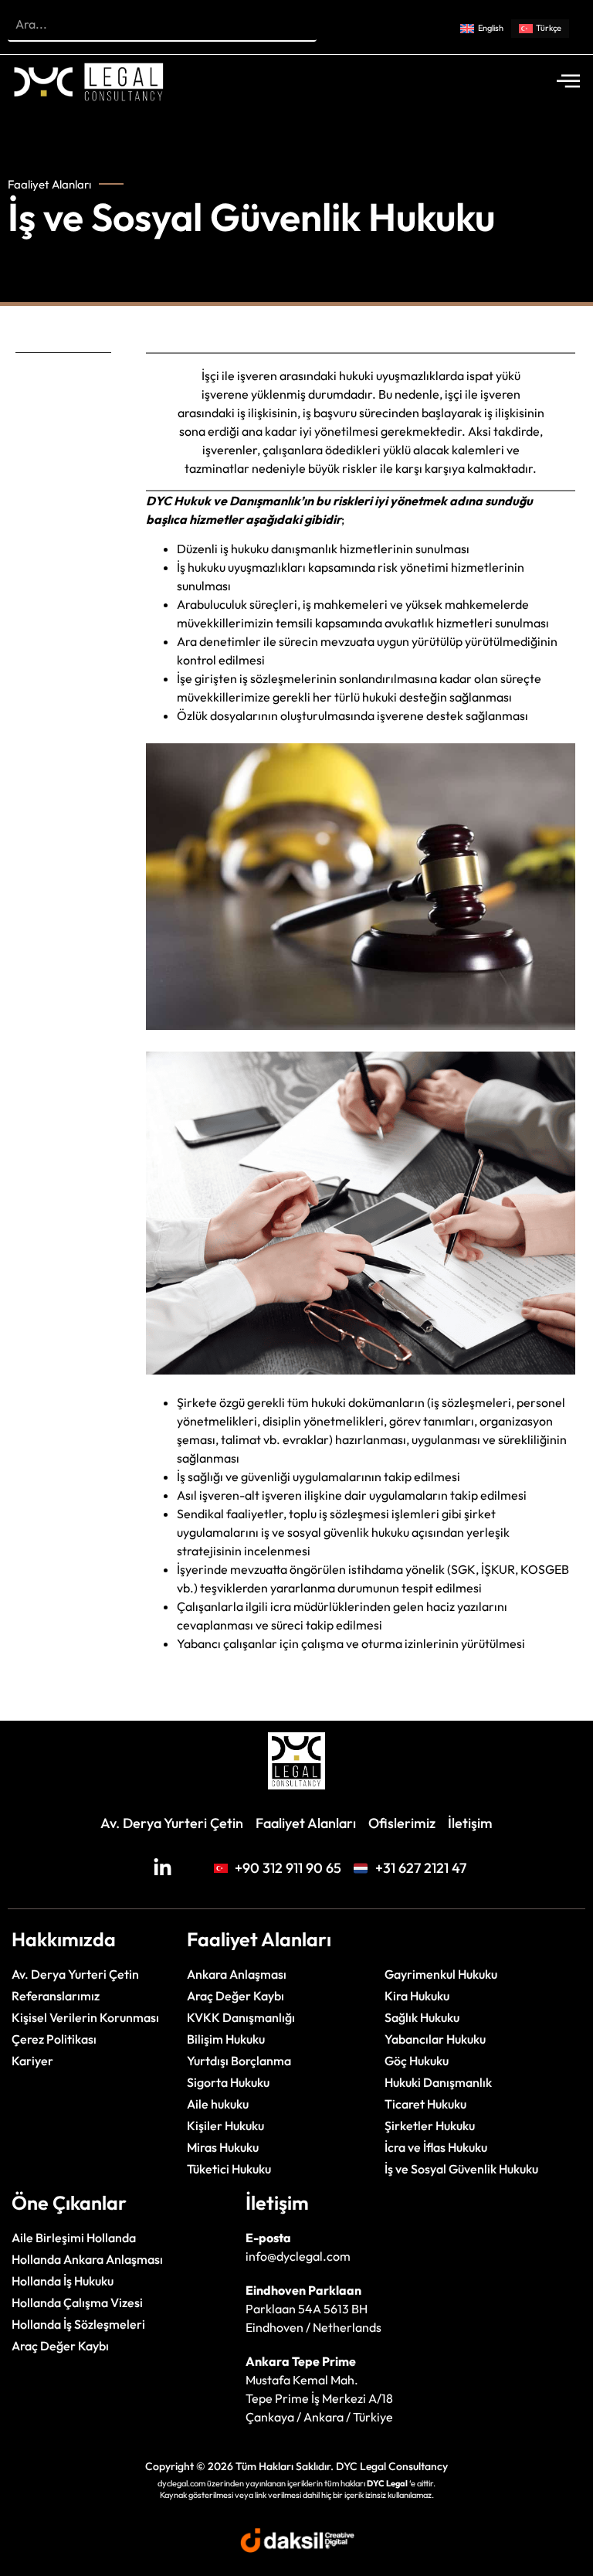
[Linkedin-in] (163, 1868)
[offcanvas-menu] (568, 82)
